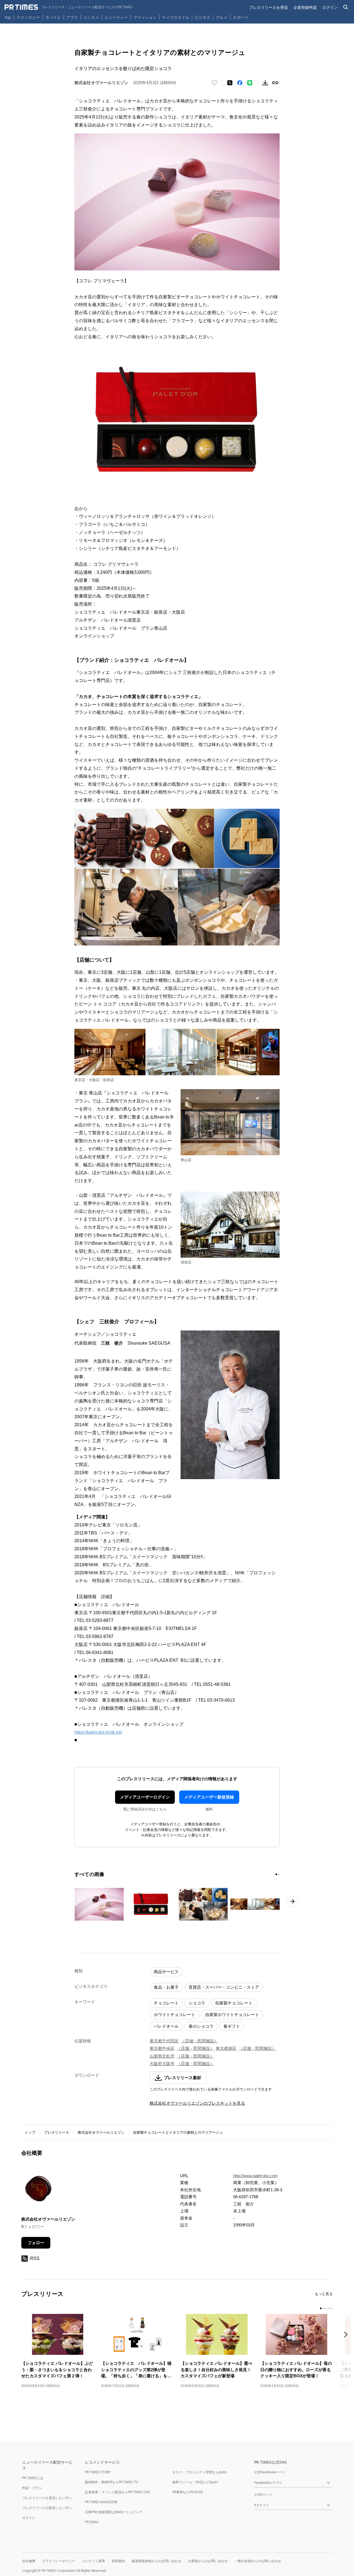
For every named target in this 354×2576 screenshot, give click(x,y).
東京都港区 (226, 2048)
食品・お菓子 (166, 1987)
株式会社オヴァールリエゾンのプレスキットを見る (197, 2103)
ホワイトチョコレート (175, 2015)
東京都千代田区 (164, 2041)
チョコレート (166, 2003)
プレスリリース (57, 2132)
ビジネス (202, 17)
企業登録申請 (305, 7)
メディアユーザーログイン (145, 1797)
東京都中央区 (162, 2048)
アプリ (72, 17)
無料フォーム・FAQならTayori (195, 2482)
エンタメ (91, 17)
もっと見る (324, 2294)
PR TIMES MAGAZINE (101, 2502)
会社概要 (29, 2561)
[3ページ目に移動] (326, 2308)
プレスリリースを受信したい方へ (47, 2498)
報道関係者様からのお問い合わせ (157, 2561)
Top (8, 17)
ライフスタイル (176, 17)
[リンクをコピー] (275, 83)
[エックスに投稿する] (230, 83)
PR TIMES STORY (98, 2472)
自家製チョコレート (234, 2003)
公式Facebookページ (270, 2472)
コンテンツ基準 (93, 2561)
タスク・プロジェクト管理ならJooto (199, 2472)
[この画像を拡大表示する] (99, 1904)
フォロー (36, 2243)
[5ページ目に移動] (332, 2308)
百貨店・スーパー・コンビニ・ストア (224, 1987)
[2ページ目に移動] (279, 1874)
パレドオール (166, 2026)
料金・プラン (32, 2488)
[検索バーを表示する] (346, 7)
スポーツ (241, 17)
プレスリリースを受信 (269, 7)
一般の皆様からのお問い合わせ (258, 2561)
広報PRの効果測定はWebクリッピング (114, 2512)
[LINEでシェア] (250, 83)
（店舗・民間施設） (200, 2041)
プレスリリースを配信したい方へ (47, 2508)
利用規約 (118, 2561)
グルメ (222, 17)
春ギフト (232, 2026)
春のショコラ (201, 2026)
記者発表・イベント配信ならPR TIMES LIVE (118, 2492)
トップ (30, 2132)
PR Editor (92, 2522)
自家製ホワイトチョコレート (232, 2015)
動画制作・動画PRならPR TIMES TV (111, 2482)
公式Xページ (263, 2494)
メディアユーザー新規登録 (209, 1797)
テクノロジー (28, 17)
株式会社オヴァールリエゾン (101, 2132)
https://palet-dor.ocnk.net (98, 1732)
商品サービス (166, 1972)
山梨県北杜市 (162, 2056)
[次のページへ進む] (292, 1901)
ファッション (145, 17)
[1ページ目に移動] (276, 1874)
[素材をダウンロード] (265, 83)
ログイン (330, 7)
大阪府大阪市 (162, 2064)
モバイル (53, 17)
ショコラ (197, 2003)
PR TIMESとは (33, 2478)
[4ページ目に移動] (329, 2308)
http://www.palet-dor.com (255, 2176)
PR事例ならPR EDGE (188, 2492)
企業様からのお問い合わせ (208, 2561)
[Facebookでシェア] (240, 83)
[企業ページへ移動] (39, 2191)
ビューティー (116, 17)
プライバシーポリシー (59, 2561)
